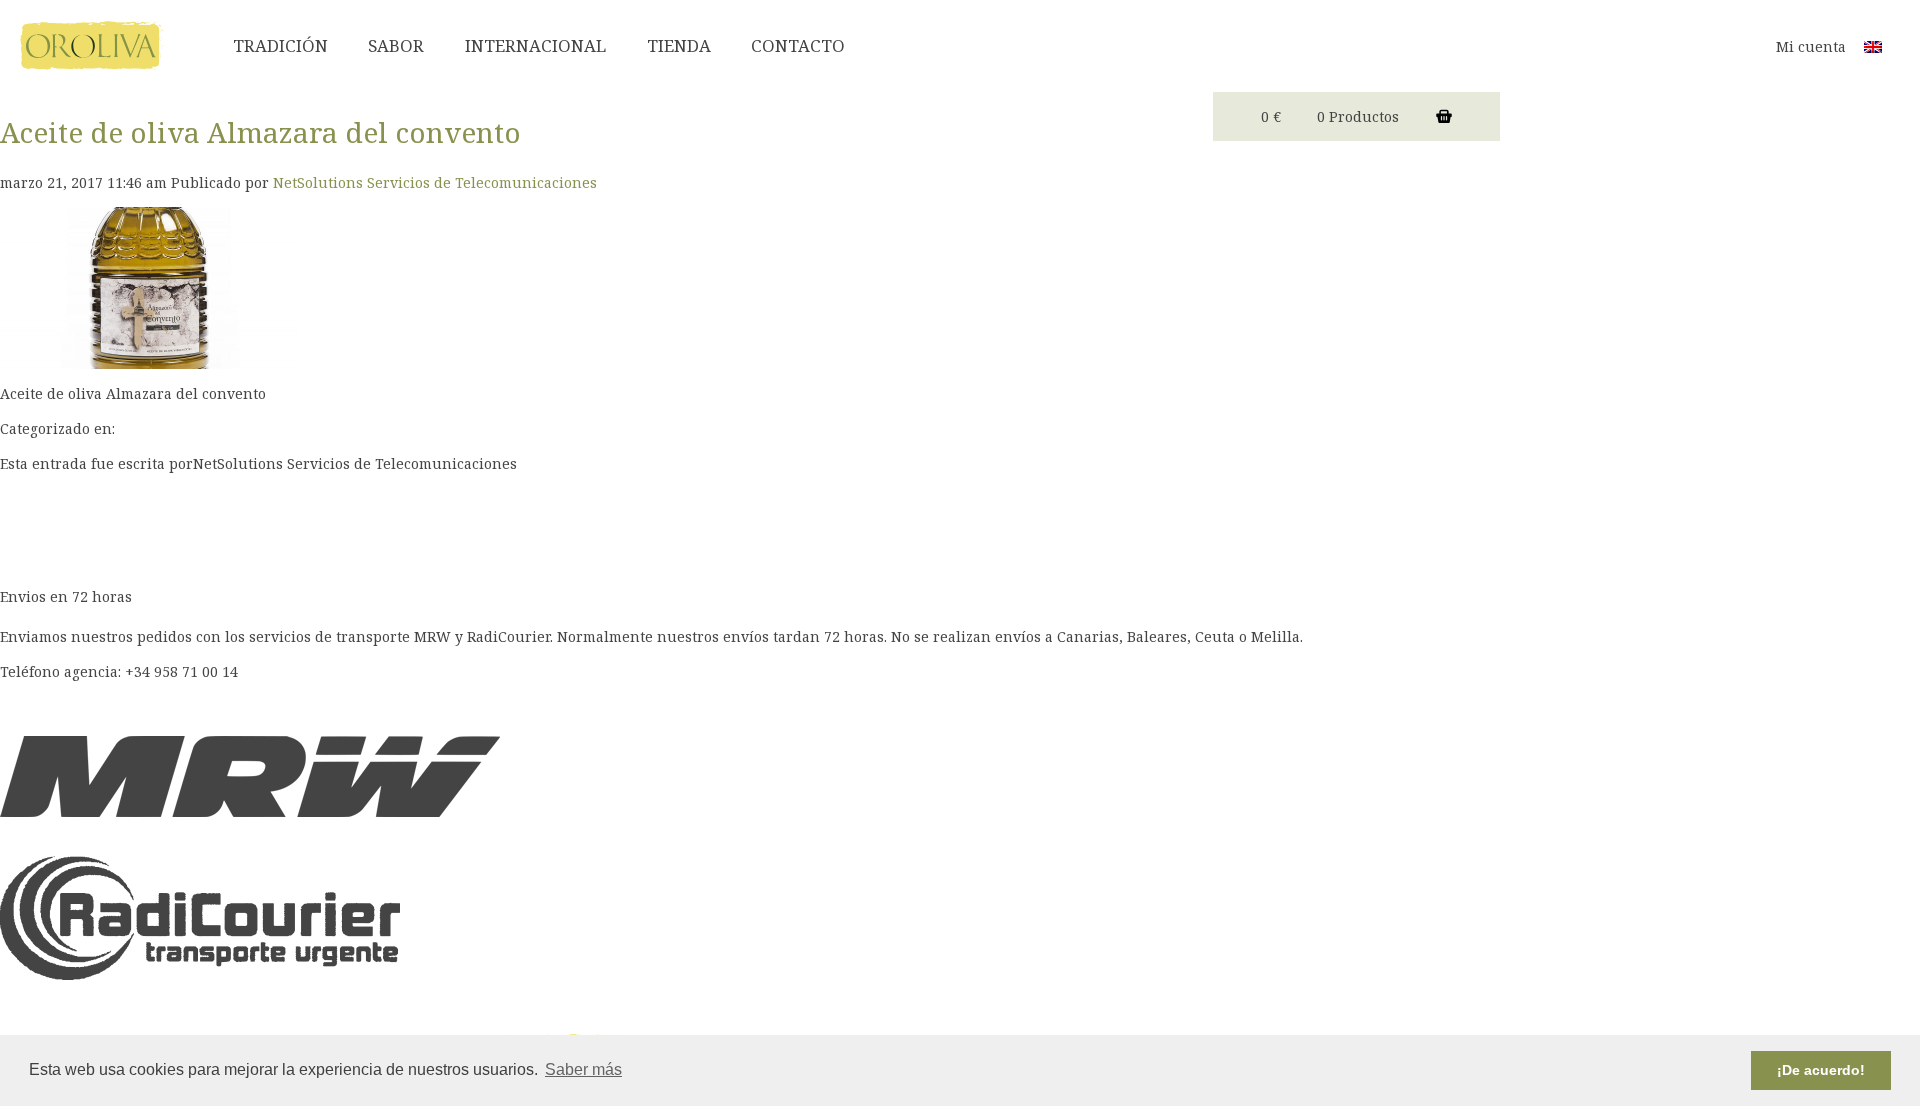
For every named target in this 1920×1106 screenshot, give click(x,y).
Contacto (798, 45)
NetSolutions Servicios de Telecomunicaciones (435, 182)
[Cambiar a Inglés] (1873, 45)
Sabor (396, 45)
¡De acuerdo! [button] (1821, 1070)
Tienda (679, 45)
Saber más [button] (583, 1069)
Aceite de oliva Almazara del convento (260, 132)
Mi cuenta (1811, 46)
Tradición (280, 45)
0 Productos (1358, 116)
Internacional (535, 45)
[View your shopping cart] (1444, 116)
